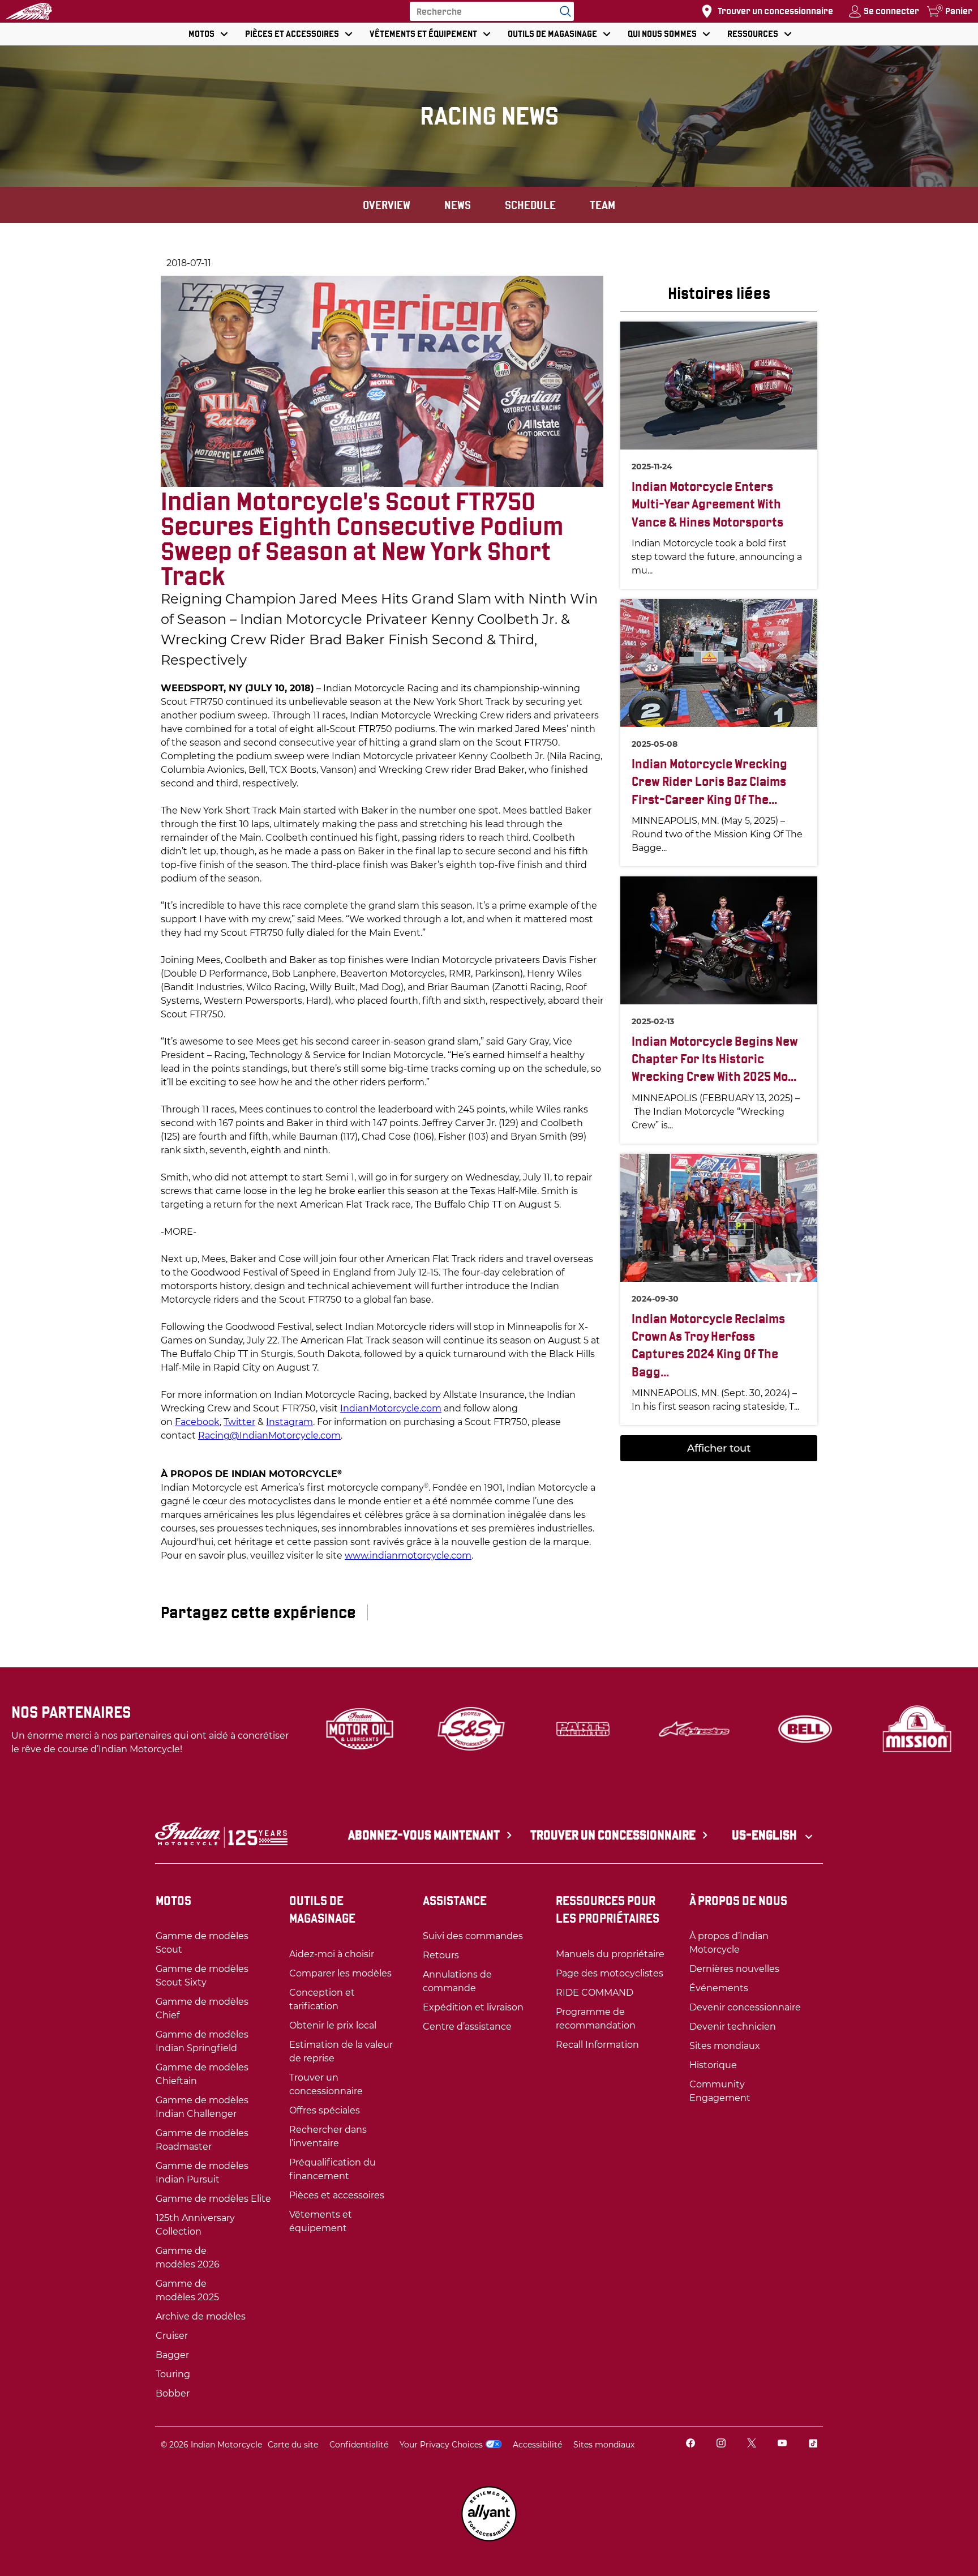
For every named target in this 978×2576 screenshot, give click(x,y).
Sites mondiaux (604, 2445)
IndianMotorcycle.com (391, 1408)
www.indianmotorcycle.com (408, 1556)
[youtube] (782, 2444)
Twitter (239, 1422)
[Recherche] (563, 11)
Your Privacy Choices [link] (441, 2445)
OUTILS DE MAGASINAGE (552, 34)
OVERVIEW (387, 205)
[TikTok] (813, 2444)
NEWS (458, 205)
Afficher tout (719, 1448)
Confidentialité (359, 2445)
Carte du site (293, 2445)
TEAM (602, 205)
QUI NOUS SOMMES (662, 34)
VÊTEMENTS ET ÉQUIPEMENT (423, 34)
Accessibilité (537, 2445)
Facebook (197, 1422)
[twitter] (752, 2444)
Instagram (289, 1422)
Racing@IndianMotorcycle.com (269, 1435)
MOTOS (201, 34)
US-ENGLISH (765, 1835)
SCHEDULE (530, 205)
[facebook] (690, 2444)
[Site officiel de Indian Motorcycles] (29, 11)
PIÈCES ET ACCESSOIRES (292, 34)
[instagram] (721, 2444)
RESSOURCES (753, 34)
